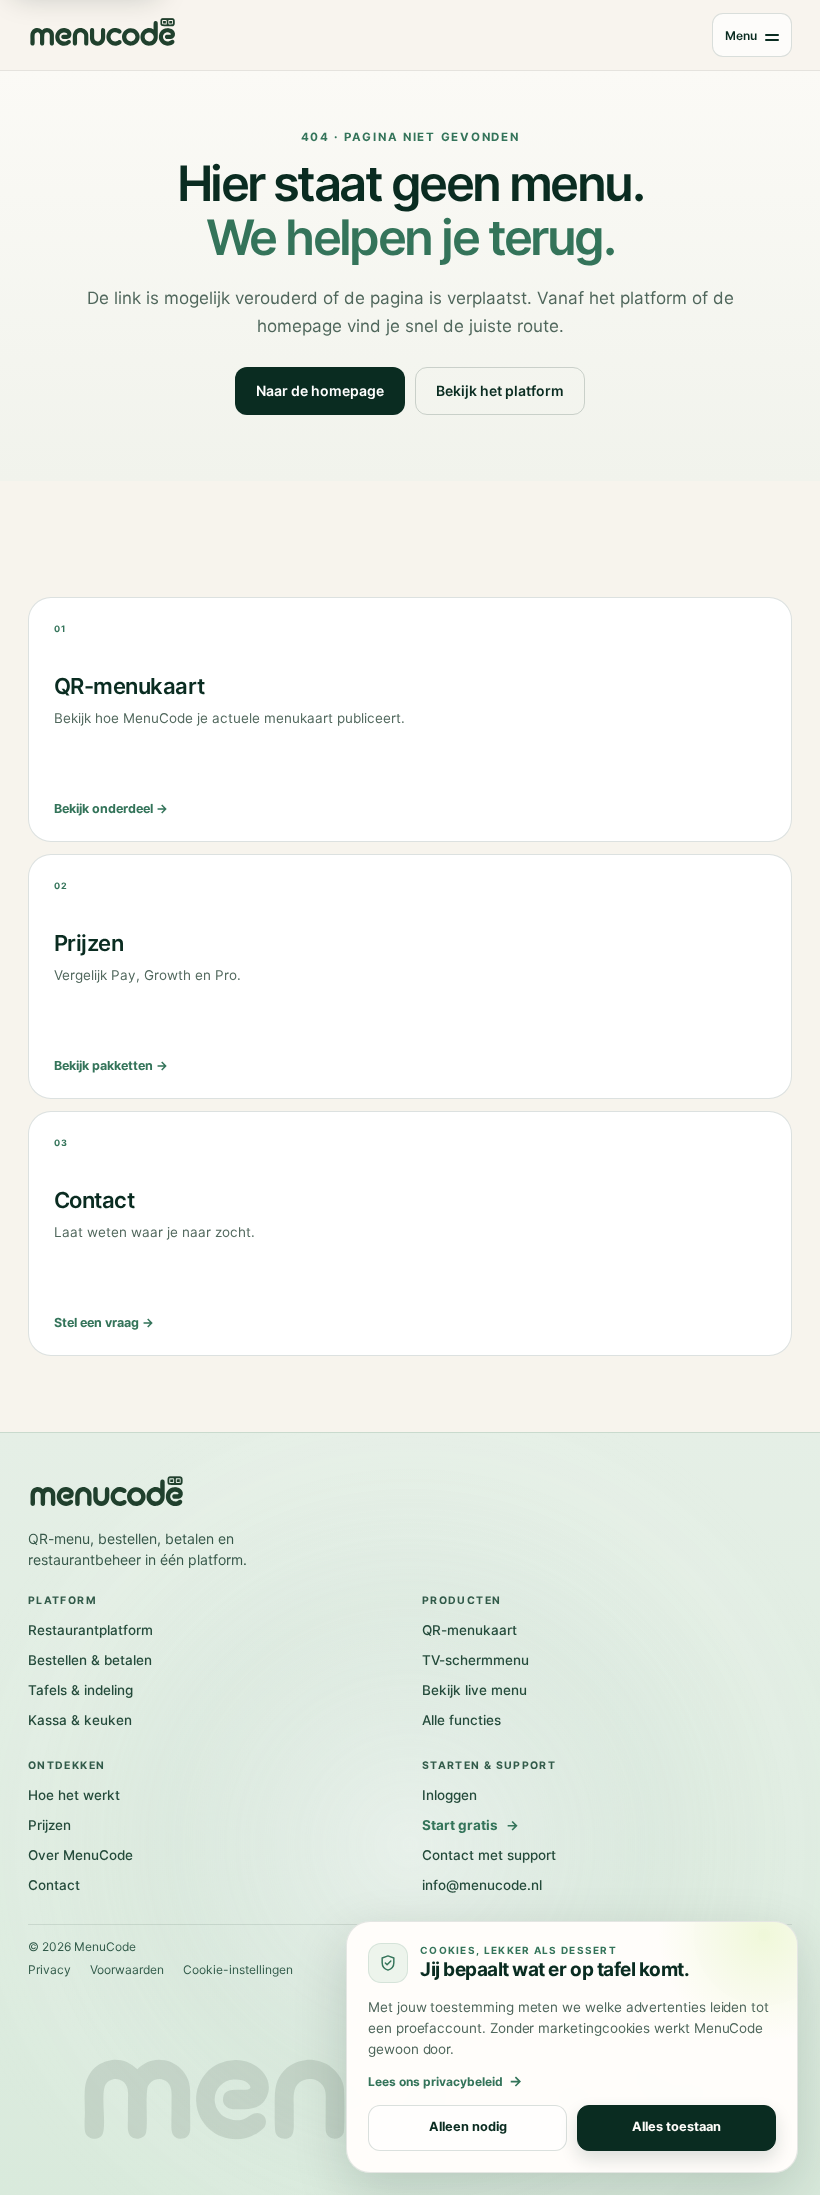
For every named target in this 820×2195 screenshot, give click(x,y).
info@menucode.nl (482, 1885)
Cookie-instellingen (238, 1969)
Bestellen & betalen (90, 1660)
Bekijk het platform (500, 390)
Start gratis (470, 1825)
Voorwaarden (127, 1969)
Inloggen (449, 1795)
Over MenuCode (80, 1855)
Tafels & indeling (80, 1690)
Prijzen (49, 1825)
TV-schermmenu (475, 1660)
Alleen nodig (468, 2127)
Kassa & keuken (80, 1720)
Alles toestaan (676, 2127)
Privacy (49, 1969)
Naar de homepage (320, 390)
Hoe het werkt (74, 1795)
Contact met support (489, 1855)
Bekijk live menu (474, 1690)
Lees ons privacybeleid (445, 2081)
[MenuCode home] (103, 35)
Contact (54, 1885)
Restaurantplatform (90, 1630)
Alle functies (461, 1720)
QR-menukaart (469, 1630)
